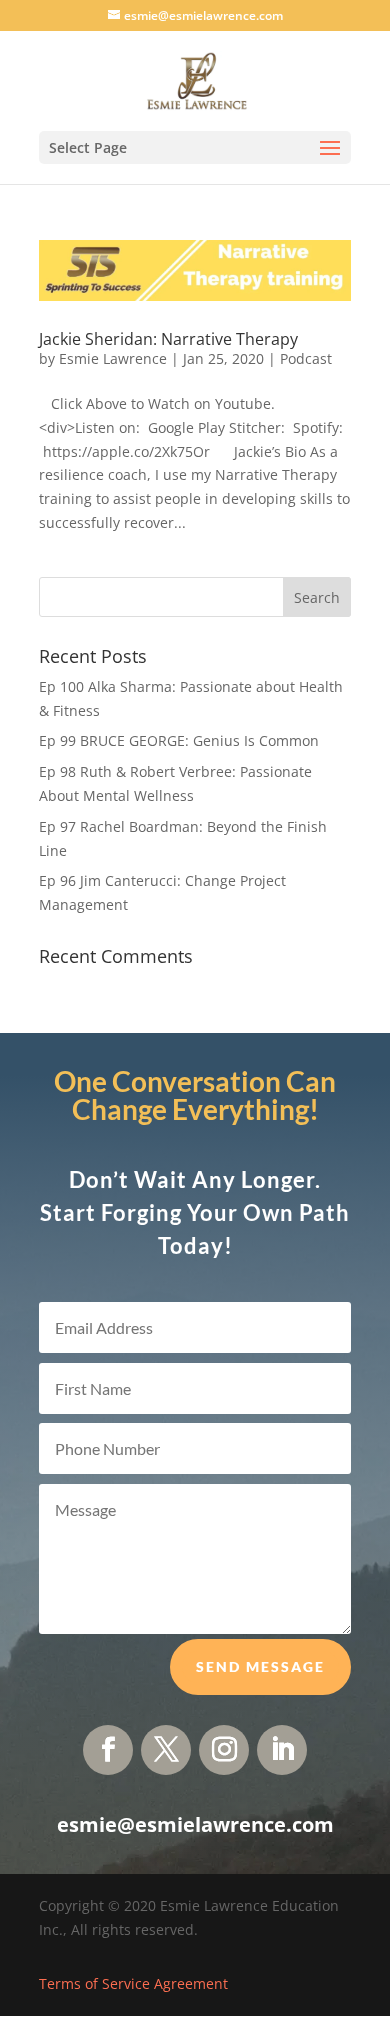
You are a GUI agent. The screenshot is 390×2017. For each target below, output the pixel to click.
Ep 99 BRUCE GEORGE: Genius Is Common (179, 740)
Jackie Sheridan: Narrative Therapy (168, 339)
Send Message (260, 1666)
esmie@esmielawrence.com (195, 1824)
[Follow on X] (166, 1750)
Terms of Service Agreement (133, 1983)
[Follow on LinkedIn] (282, 1750)
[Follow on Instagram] (224, 1750)
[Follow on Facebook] (108, 1750)
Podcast (306, 358)
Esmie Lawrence (113, 358)
